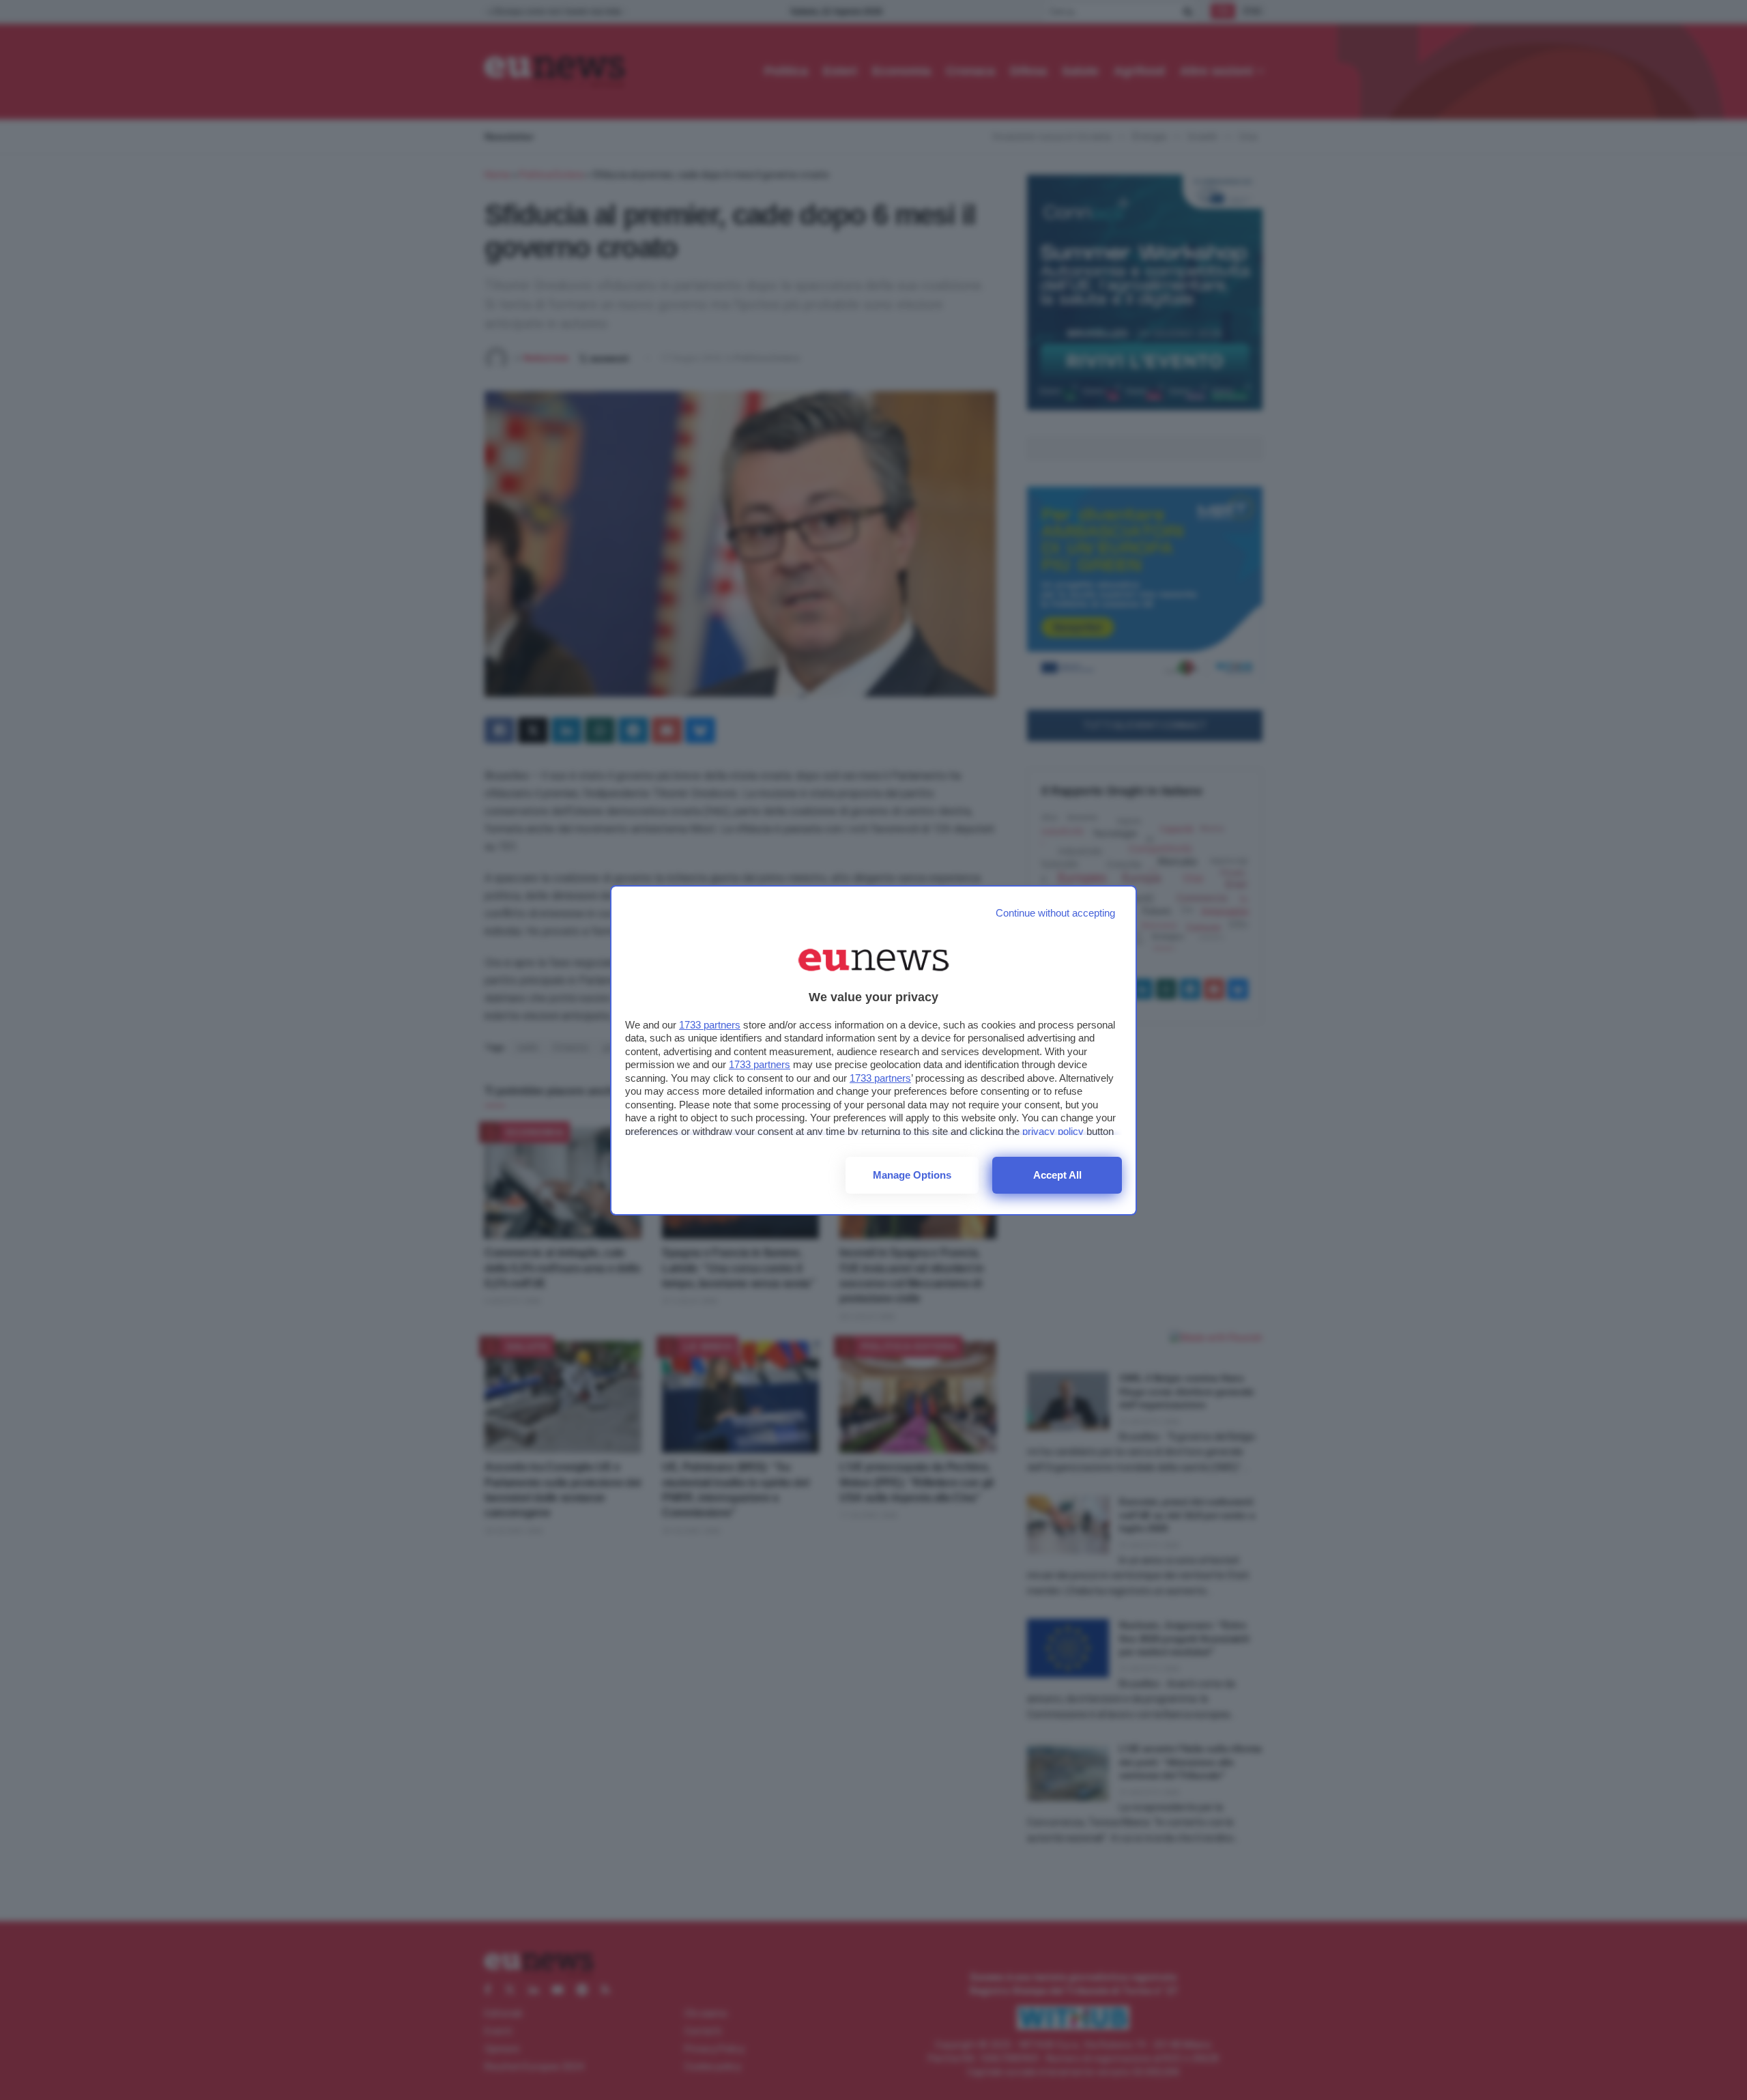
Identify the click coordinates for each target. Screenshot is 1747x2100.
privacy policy (1053, 1131)
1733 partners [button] (710, 1025)
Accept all (1057, 1175)
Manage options (912, 1175)
